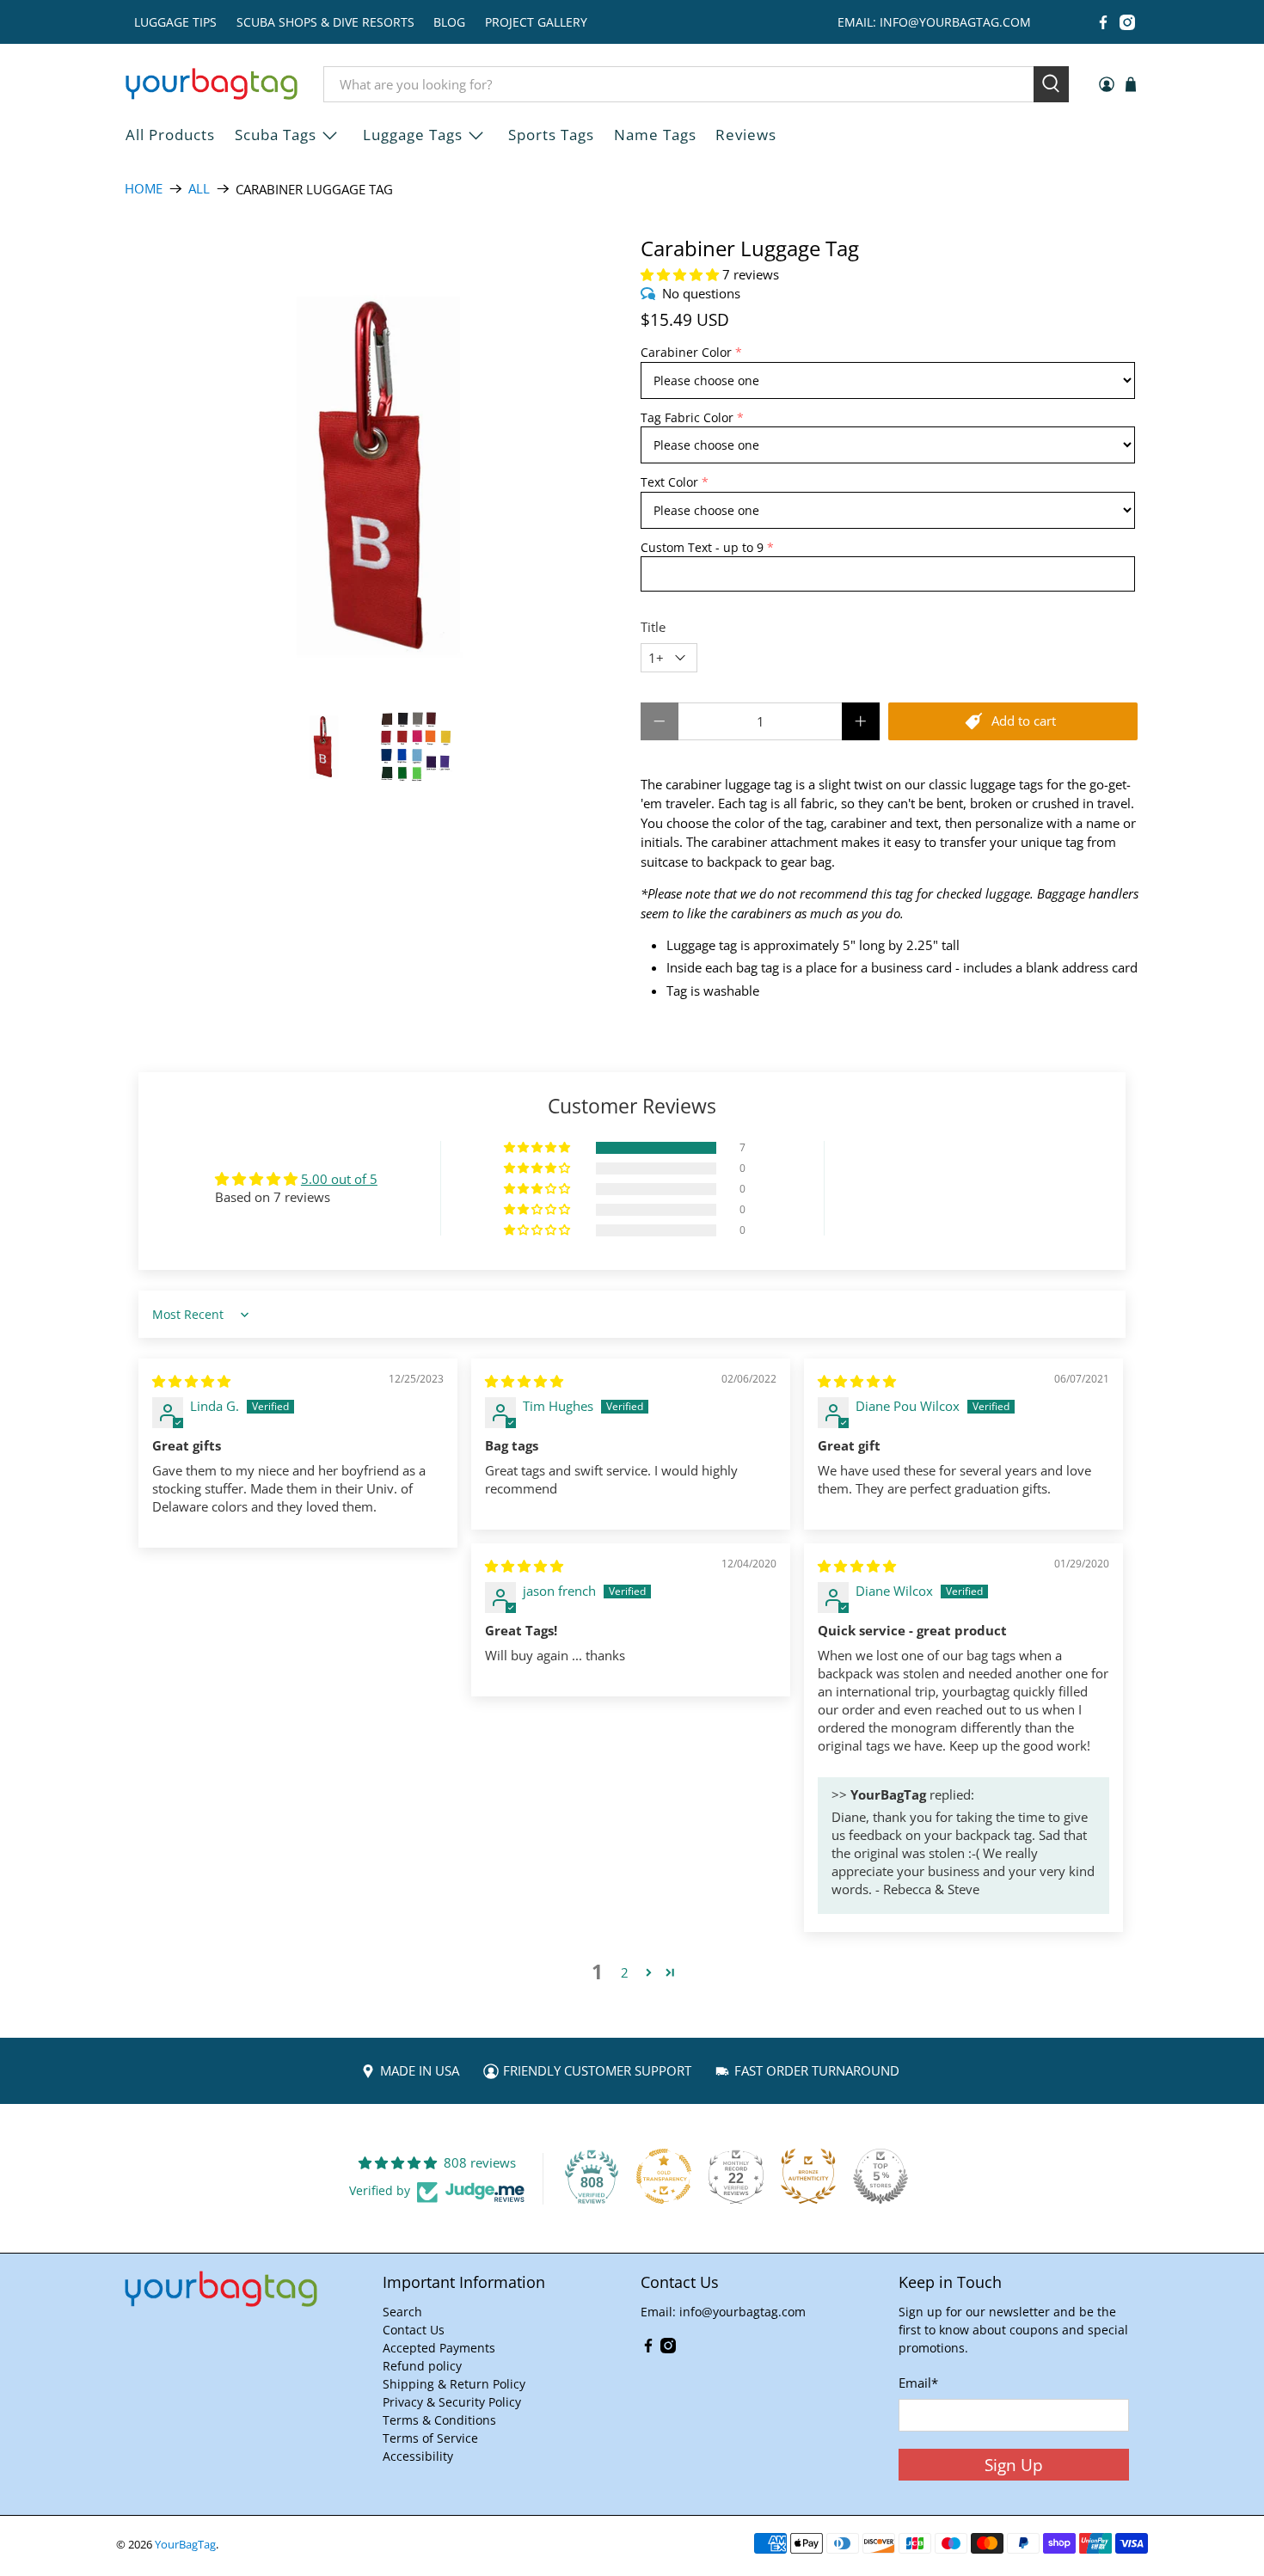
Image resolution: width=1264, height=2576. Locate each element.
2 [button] (625, 1972)
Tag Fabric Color (687, 417)
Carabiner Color (686, 352)
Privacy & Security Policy (452, 2402)
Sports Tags (551, 135)
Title (653, 627)
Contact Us (414, 2330)
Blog (449, 22)
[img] (191, 1381)
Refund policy (422, 2366)
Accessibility (418, 2456)
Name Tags (655, 135)
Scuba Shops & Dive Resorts (325, 22)
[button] (680, 274)
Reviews (746, 135)
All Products (170, 135)
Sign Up (1014, 2465)
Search (402, 2312)
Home (144, 189)
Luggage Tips (175, 22)
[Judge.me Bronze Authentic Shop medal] (808, 2176)
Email (918, 2383)
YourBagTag (185, 2545)
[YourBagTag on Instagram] (1127, 22)
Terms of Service (430, 2438)
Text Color (669, 482)
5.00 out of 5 (339, 1179)
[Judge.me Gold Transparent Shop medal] (664, 2176)
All (199, 189)
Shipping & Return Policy (454, 2384)
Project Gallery (536, 22)
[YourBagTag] (212, 84)
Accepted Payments (439, 2348)
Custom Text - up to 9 (702, 547)
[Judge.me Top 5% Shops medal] (881, 2176)
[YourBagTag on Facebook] (1103, 22)
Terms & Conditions (439, 2420)
